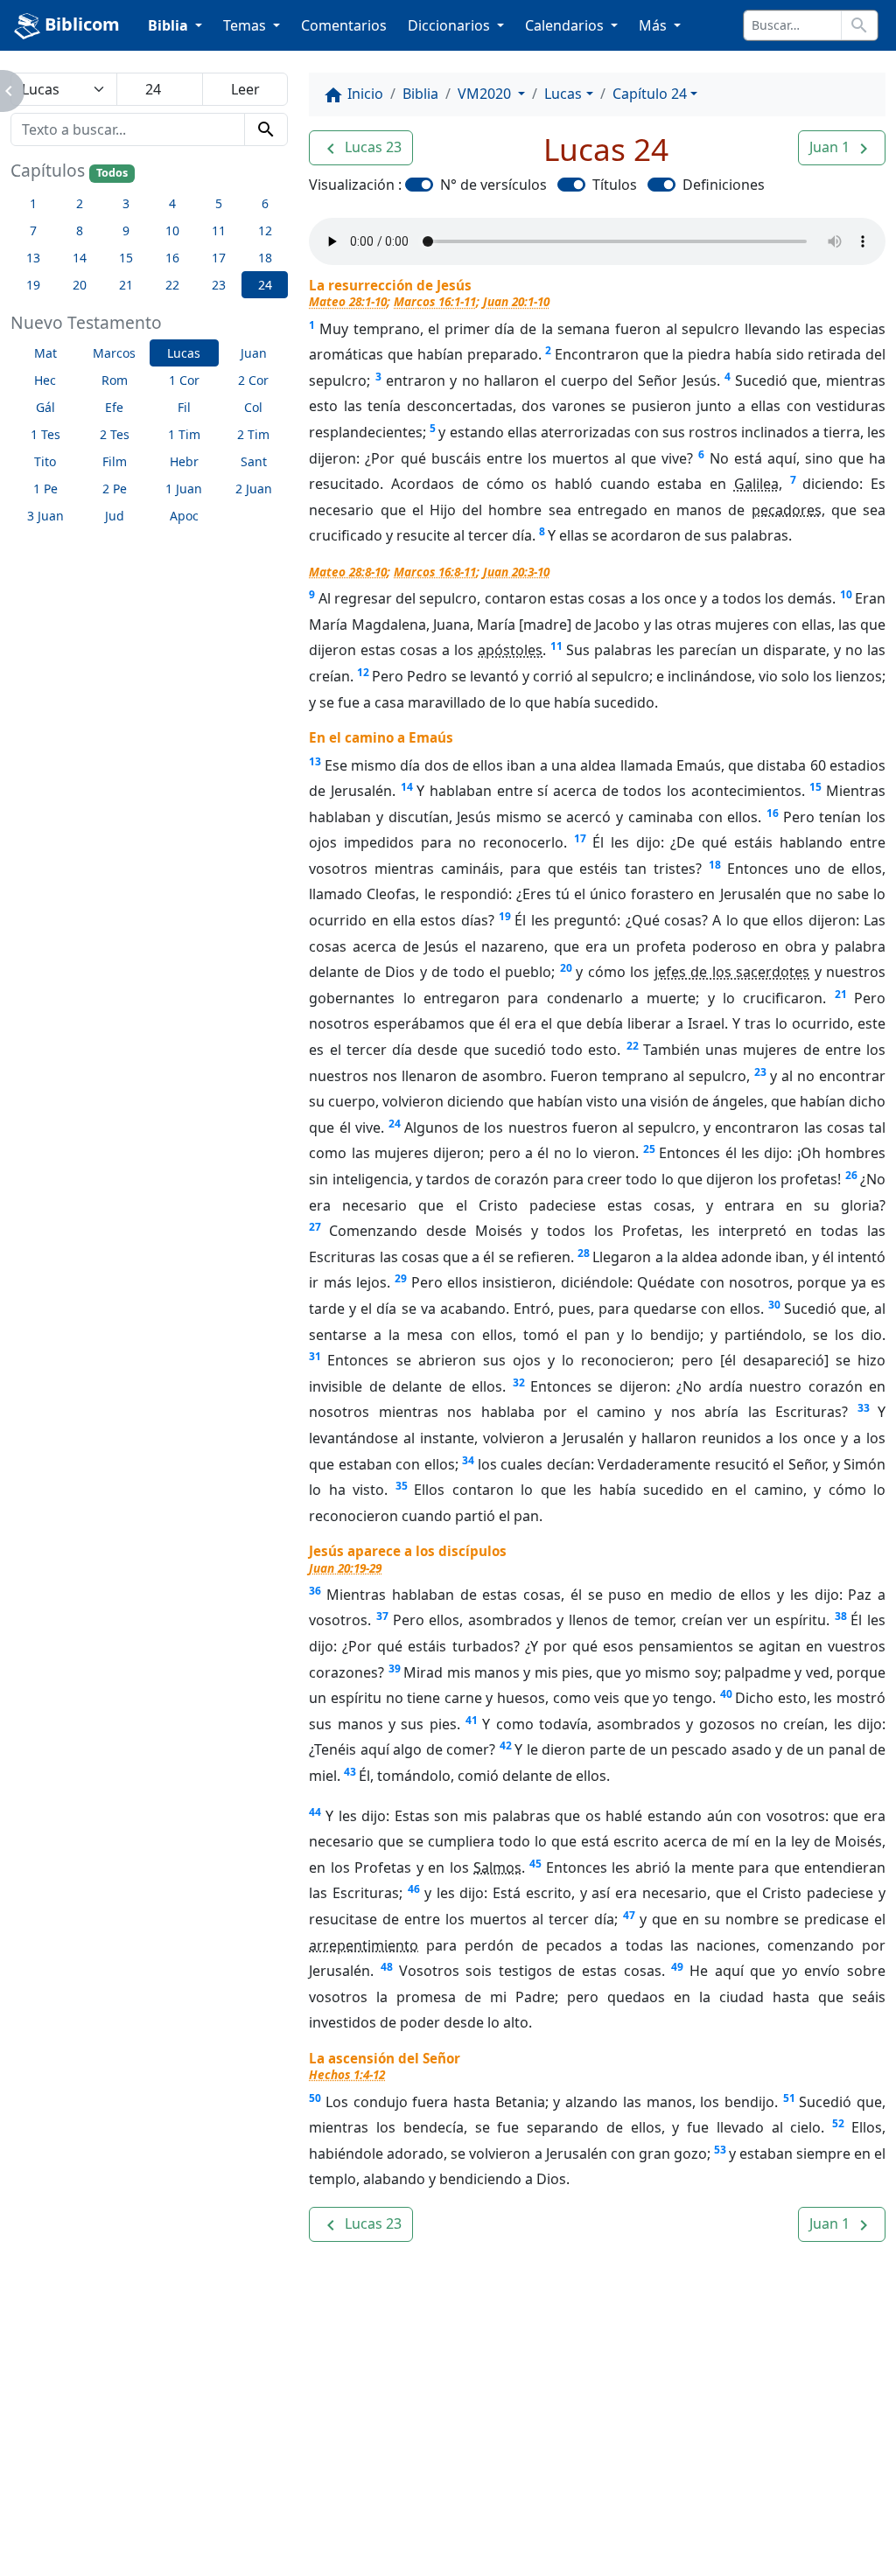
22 (633, 1046)
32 (519, 1382)
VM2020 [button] (486, 94)
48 (387, 1967)
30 (774, 1305)
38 (841, 1616)
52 (838, 2123)
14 (407, 787)
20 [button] (80, 285)
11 (556, 646)
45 (535, 1864)
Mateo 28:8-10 (348, 572)
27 (315, 1227)
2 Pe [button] (115, 489)
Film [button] (115, 461)
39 (395, 1668)
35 (402, 1486)
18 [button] (265, 258)
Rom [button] (115, 380)
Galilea (756, 484)
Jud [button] (115, 516)
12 (363, 672)
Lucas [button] (184, 353)
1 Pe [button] (45, 489)
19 (505, 916)
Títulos (615, 185)
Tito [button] (45, 461)
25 (649, 1149)
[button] (361, 148)
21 (841, 994)
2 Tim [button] (253, 434)
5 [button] (219, 203)
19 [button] (33, 285)
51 (789, 2098)
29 (401, 1278)
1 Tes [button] (45, 434)
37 (382, 1616)
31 (315, 1356)
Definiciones (724, 185)
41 (472, 1720)
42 (506, 1745)
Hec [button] (45, 380)
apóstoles (510, 650)
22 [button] (172, 285)
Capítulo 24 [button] (650, 94)
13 (315, 761)
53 (720, 2150)
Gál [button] (45, 407)
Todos (112, 173)
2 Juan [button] (254, 489)
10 (846, 594)
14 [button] (80, 258)
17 (580, 838)
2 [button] (80, 203)
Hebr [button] (184, 461)
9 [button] (126, 230)
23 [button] (219, 285)
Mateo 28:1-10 (348, 301)
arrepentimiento (364, 1945)
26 (851, 1175)
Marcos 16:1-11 (435, 301)
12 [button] (265, 230)
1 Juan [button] (184, 489)
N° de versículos (493, 185)
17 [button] (219, 258)
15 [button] (126, 258)
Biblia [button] (170, 25)
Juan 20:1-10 (516, 301)
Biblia (420, 94)
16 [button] (172, 258)
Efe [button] (114, 407)
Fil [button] (184, 407)
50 (315, 2098)
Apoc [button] (184, 516)
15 (815, 787)
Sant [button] (254, 461)
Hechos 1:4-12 (347, 2074)
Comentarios (344, 25)
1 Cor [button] (184, 380)
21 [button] (126, 285)
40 (726, 1694)
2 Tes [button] (115, 434)
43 (350, 1772)
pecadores (787, 510)
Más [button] (654, 25)
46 (414, 1889)
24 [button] (265, 285)
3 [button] (126, 203)
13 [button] (33, 258)
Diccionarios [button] (451, 25)
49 (677, 1967)
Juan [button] (254, 353)
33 (864, 1408)
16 (773, 813)
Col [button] (253, 407)
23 (760, 1072)
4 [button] (172, 203)
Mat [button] (45, 353)
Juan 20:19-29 (345, 1568)
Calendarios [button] (566, 25)
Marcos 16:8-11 (435, 572)
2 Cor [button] (253, 380)
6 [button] (265, 203)
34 (468, 1460)
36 (315, 1591)
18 (715, 865)
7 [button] (33, 230)
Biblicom (80, 24)
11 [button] (219, 230)
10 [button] (172, 230)
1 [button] (33, 203)
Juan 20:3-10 (516, 572)
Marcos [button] (114, 353)
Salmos (497, 1867)
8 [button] (80, 230)
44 (315, 1812)
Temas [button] (246, 25)
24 (395, 1124)
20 (566, 968)
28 (584, 1253)
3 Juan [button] (45, 516)
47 (629, 1915)
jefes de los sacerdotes (732, 972)
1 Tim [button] (184, 434)
